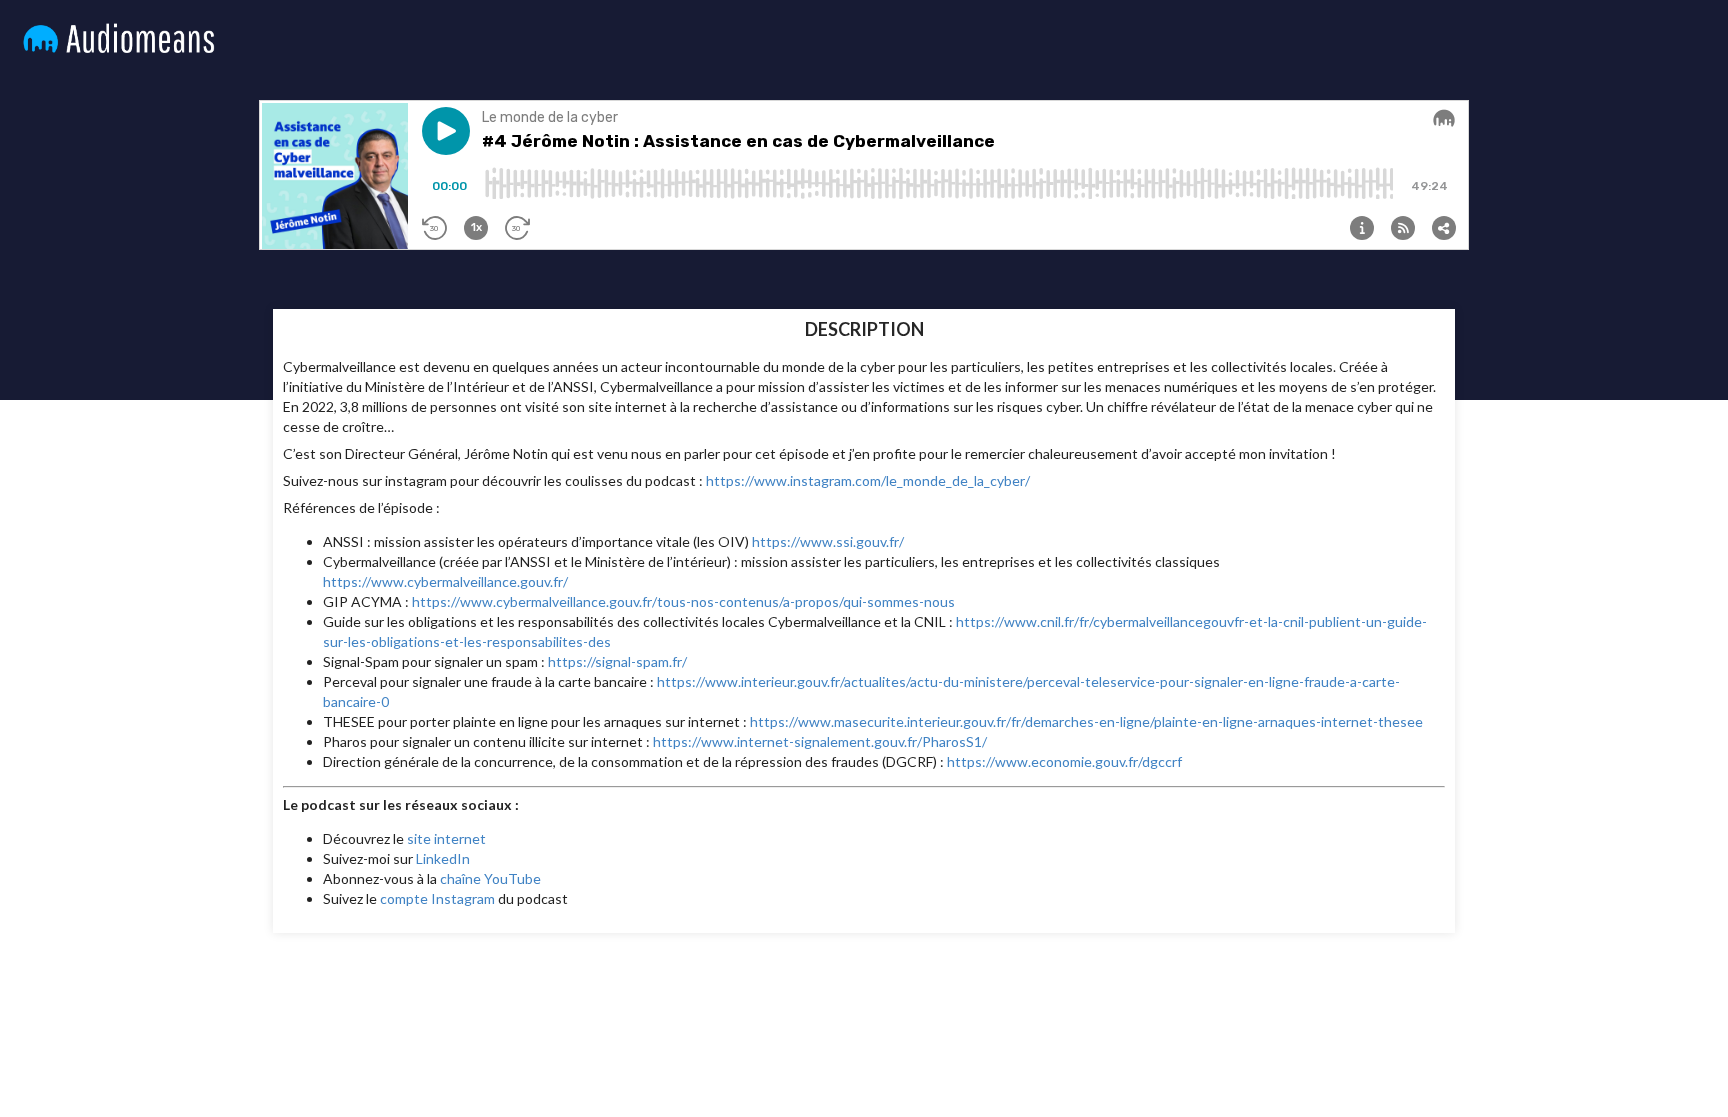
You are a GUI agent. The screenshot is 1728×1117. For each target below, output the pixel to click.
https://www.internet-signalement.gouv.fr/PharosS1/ (820, 741)
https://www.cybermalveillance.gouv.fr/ (445, 581)
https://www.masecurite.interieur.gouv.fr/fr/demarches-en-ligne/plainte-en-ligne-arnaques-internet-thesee (1086, 721)
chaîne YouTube (490, 878)
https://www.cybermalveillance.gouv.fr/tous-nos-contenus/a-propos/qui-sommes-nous (683, 601)
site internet (446, 838)
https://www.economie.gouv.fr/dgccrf (1064, 761)
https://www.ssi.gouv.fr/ (828, 541)
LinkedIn (443, 858)
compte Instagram (437, 898)
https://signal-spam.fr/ (617, 661)
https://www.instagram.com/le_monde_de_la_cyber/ (868, 480)
